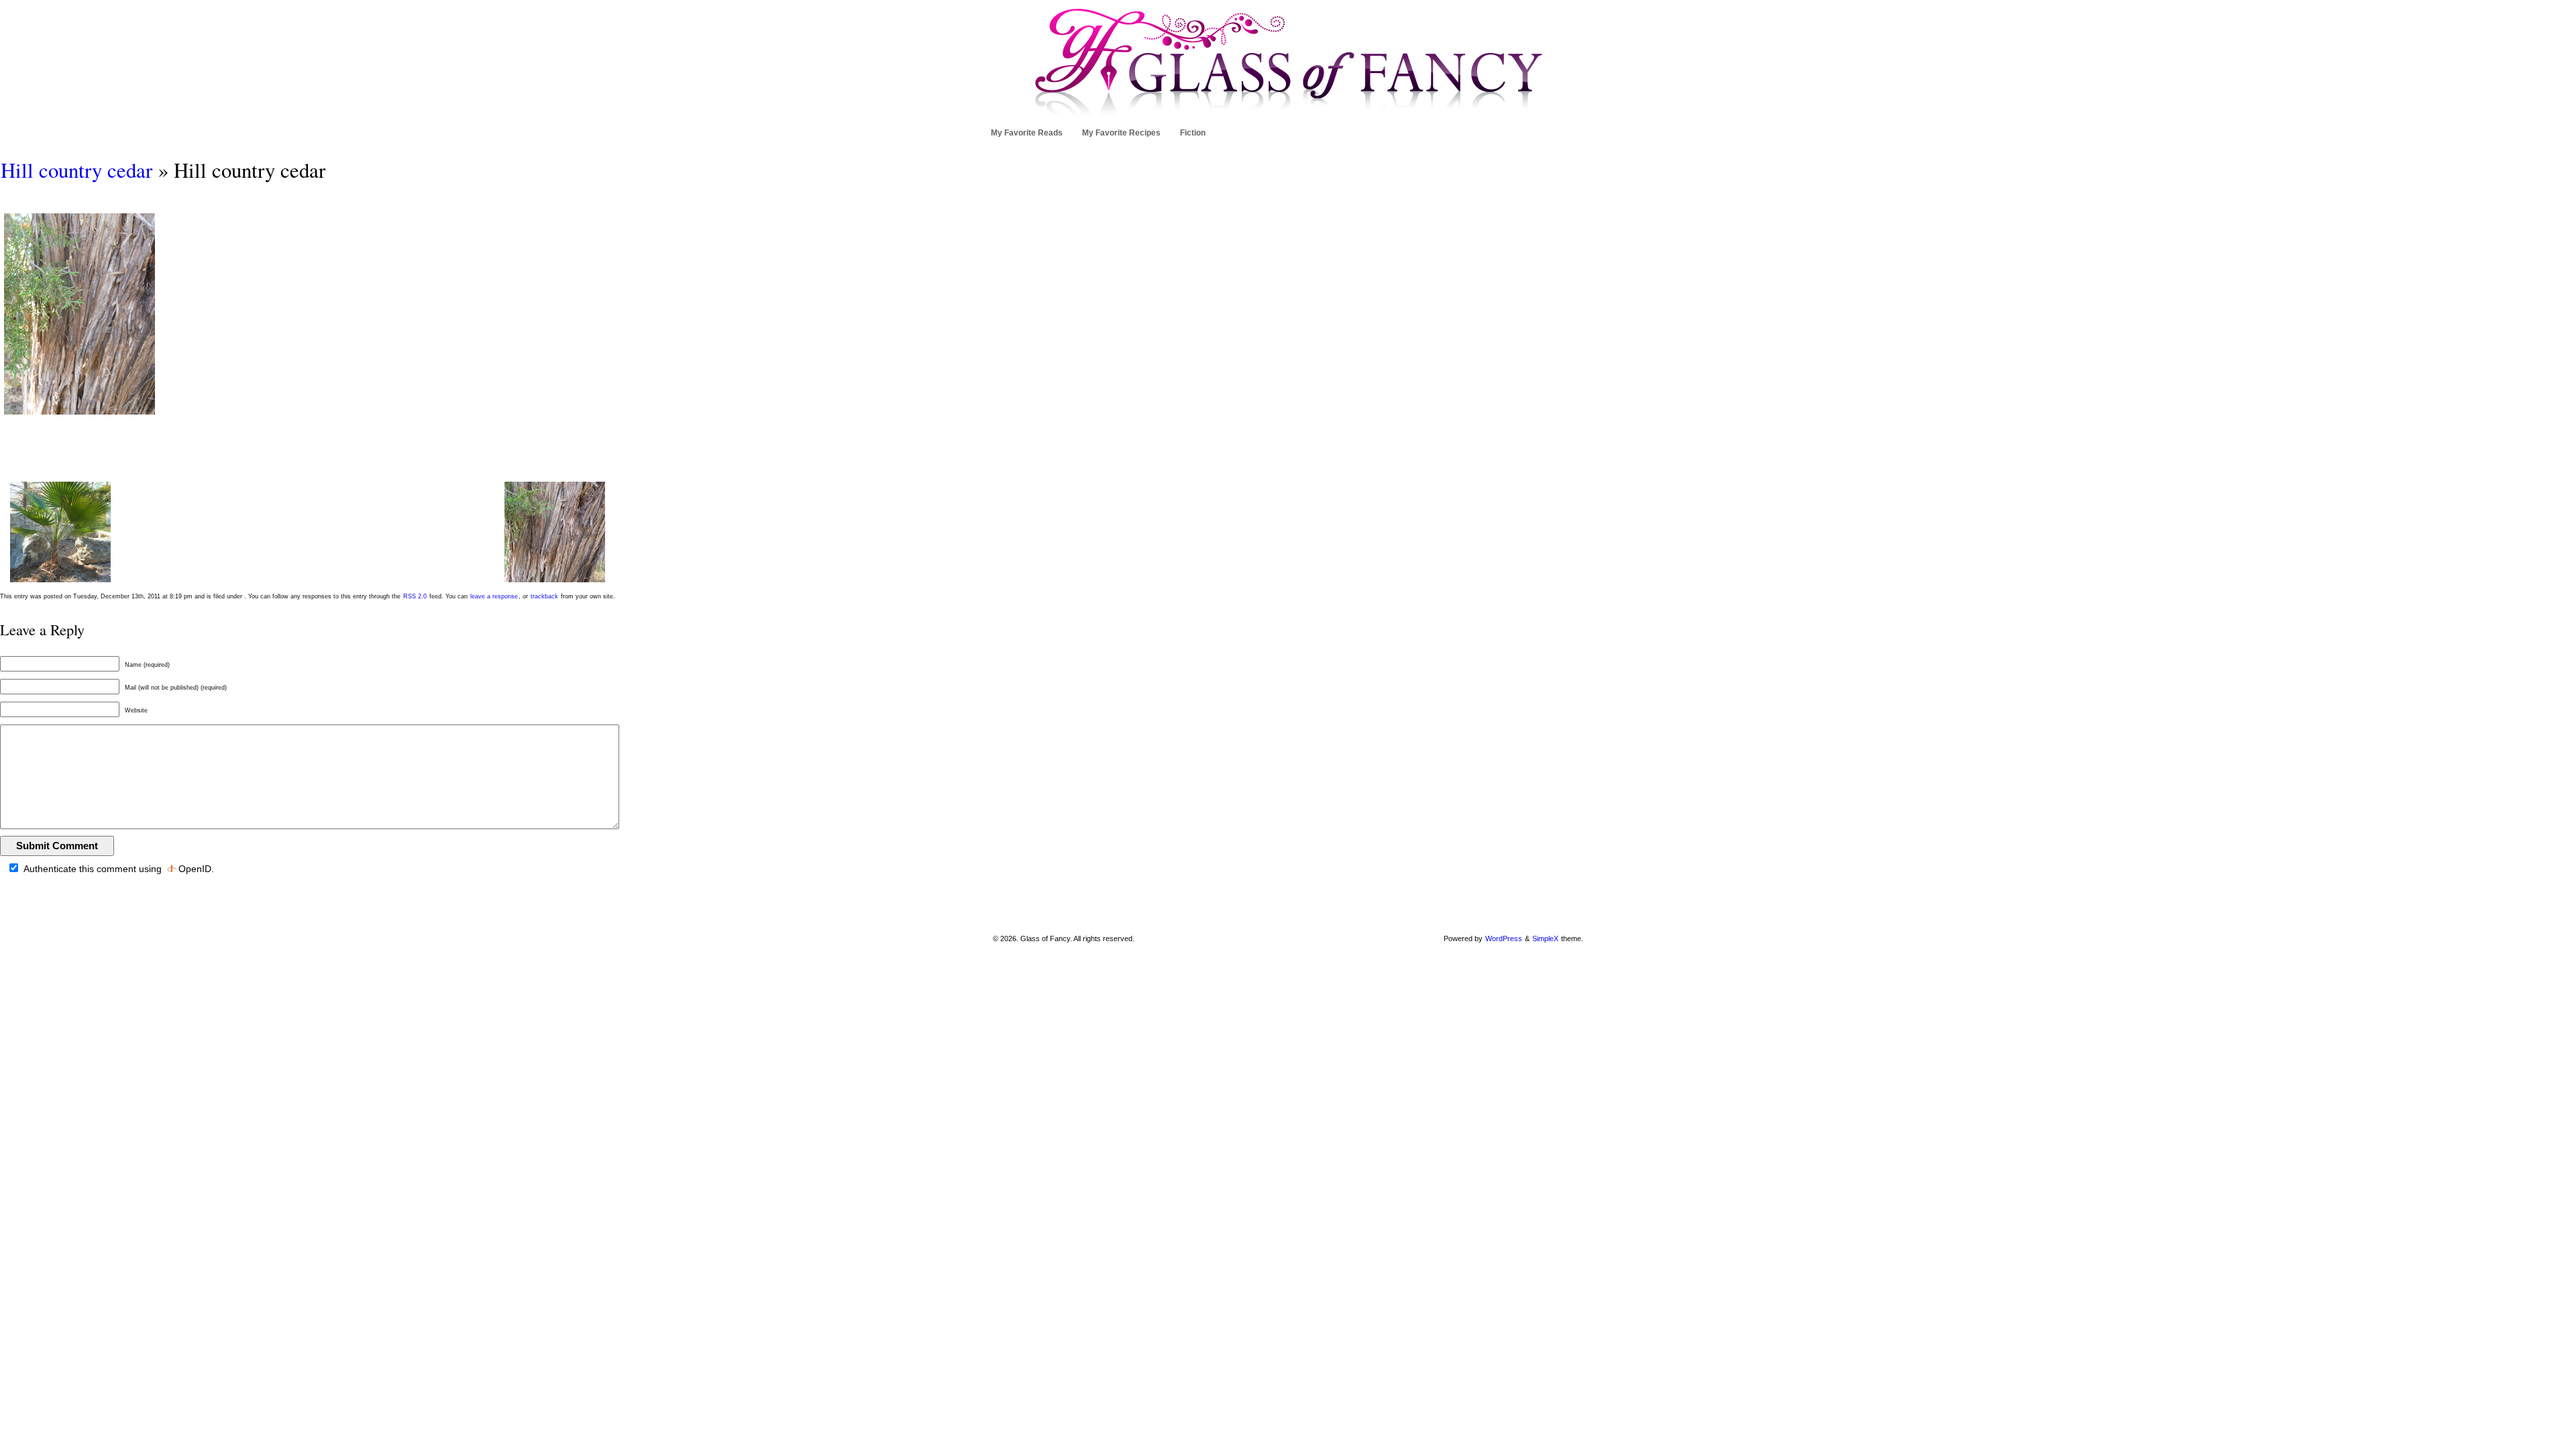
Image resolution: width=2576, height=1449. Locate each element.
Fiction (1193, 133)
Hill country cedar (76, 170)
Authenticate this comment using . (118, 869)
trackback (544, 596)
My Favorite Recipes (1121, 133)
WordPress (1504, 938)
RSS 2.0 (415, 596)
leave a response (494, 596)
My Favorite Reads (1027, 133)
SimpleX (1545, 938)
